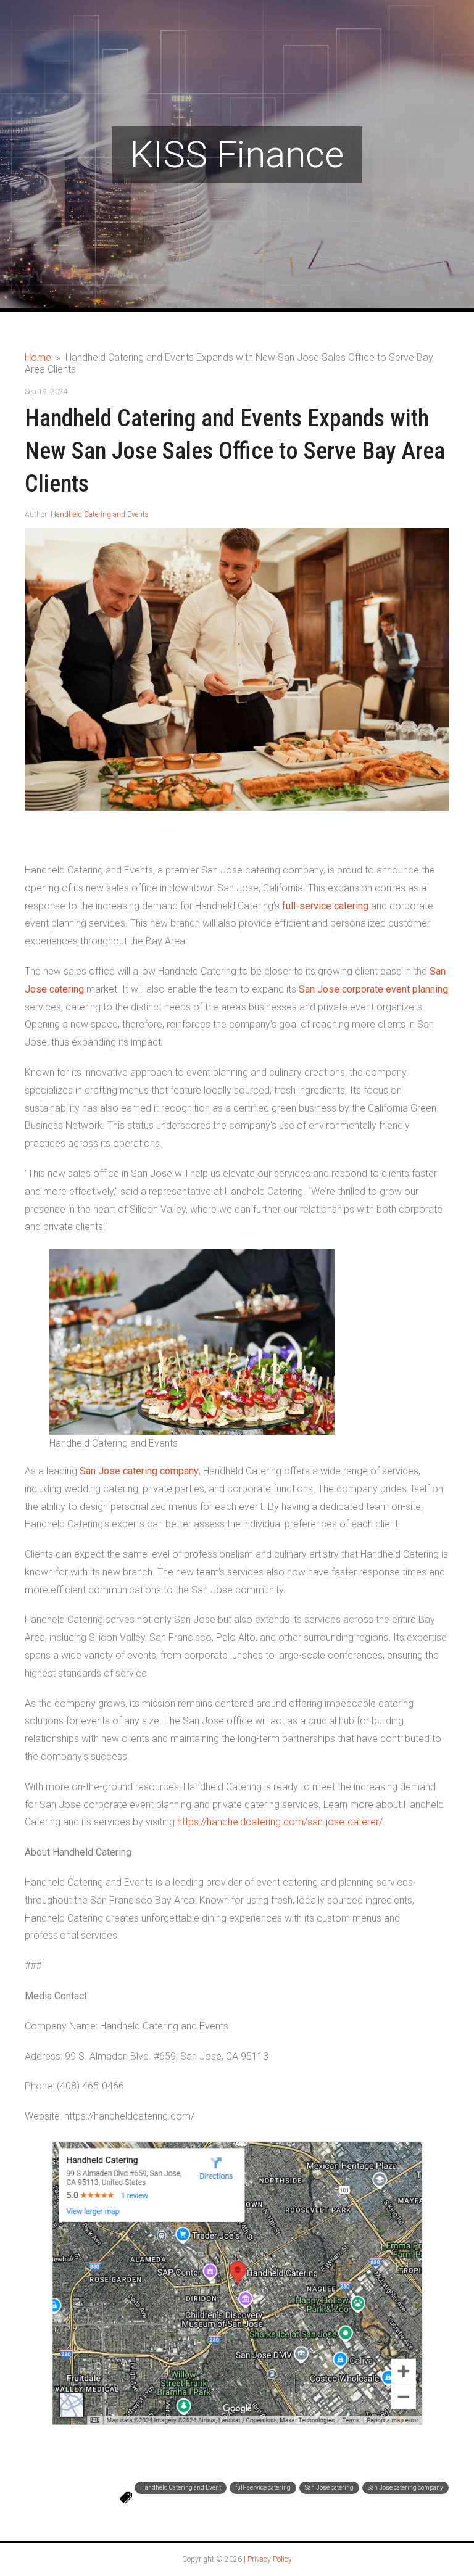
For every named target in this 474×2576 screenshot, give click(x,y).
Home (38, 357)
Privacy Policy (270, 2559)
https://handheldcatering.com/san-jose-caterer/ (280, 1822)
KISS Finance (237, 155)
